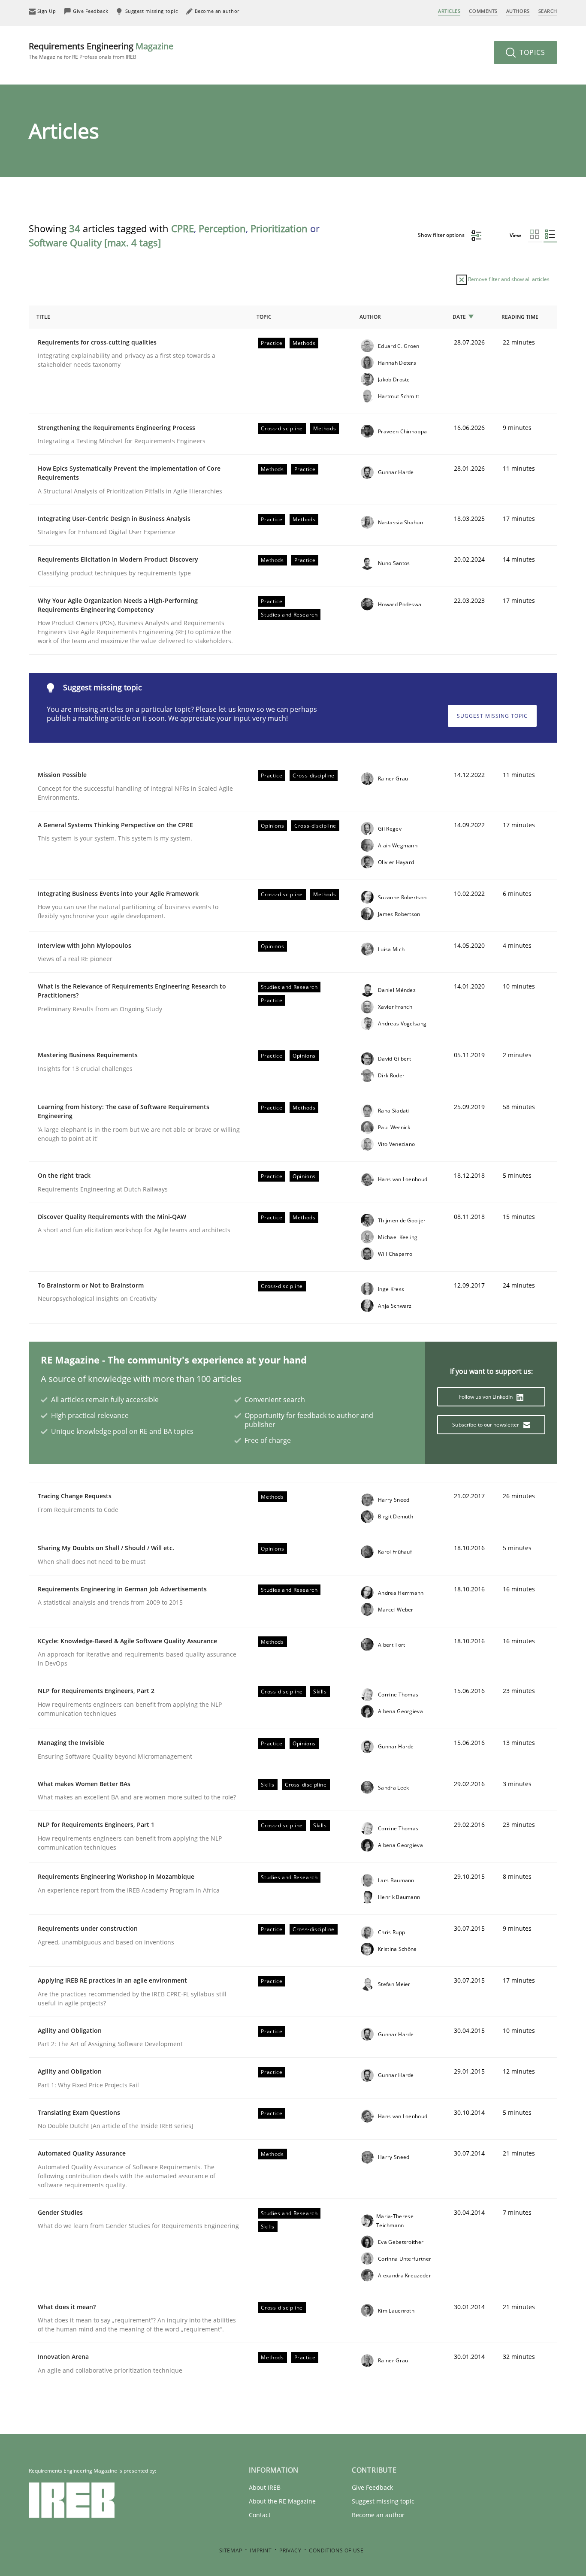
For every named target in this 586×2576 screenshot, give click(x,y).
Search (548, 11)
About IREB (265, 2487)
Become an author (378, 2515)
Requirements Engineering (101, 50)
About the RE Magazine (282, 2501)
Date (459, 317)
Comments (483, 11)
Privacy (290, 2550)
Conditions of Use (336, 2550)
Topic (264, 317)
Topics (531, 52)
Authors (518, 11)
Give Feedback (372, 2487)
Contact (260, 2515)
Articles (449, 11)
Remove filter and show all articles (508, 279)
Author (370, 317)
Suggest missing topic (492, 716)
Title (43, 317)
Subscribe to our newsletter (486, 1425)
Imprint (261, 2550)
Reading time (520, 317)
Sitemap (231, 2550)
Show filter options (442, 235)
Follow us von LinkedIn (487, 1397)
